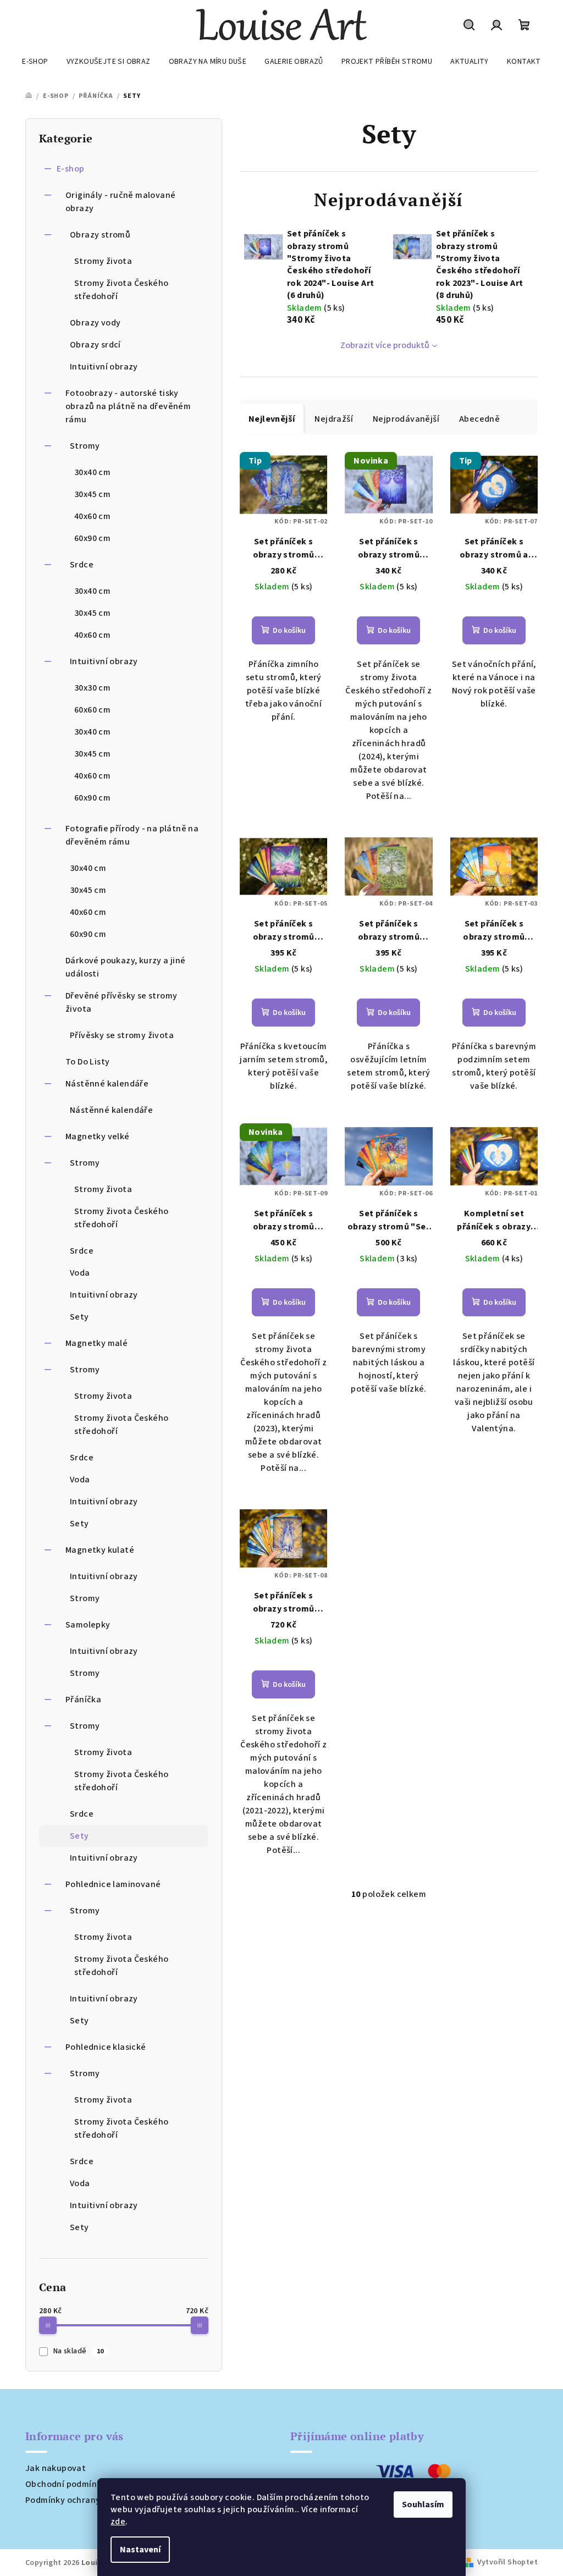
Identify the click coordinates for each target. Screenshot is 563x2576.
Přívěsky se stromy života (122, 1035)
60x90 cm (92, 538)
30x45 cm (92, 494)
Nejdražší (334, 419)
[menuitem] (35, 62)
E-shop (70, 169)
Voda (80, 1273)
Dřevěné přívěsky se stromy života (121, 1002)
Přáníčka (83, 1700)
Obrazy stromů (100, 235)
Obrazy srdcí (95, 345)
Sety (79, 1317)
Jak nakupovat (56, 2468)
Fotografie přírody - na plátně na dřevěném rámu (132, 835)
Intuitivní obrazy (104, 367)
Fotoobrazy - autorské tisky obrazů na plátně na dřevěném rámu (128, 406)
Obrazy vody (95, 323)
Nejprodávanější (406, 419)
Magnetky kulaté (100, 1550)
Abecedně (479, 419)
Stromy (85, 446)
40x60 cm (92, 516)
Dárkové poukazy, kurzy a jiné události (126, 967)
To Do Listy (87, 1062)
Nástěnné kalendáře (107, 1084)
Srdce (82, 565)
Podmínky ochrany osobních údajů (95, 2500)
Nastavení (140, 2550)
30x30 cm (92, 688)
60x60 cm (92, 710)
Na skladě (79, 2351)
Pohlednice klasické (106, 2047)
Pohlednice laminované (113, 1884)
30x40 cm (92, 472)
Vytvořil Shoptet (507, 2562)
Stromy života (103, 261)
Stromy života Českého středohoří (121, 290)
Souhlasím (423, 2505)
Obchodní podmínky (66, 2484)
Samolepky (88, 1625)
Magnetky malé (96, 1343)
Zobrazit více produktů (385, 345)
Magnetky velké (98, 1137)
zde (118, 2522)
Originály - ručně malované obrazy (120, 202)
